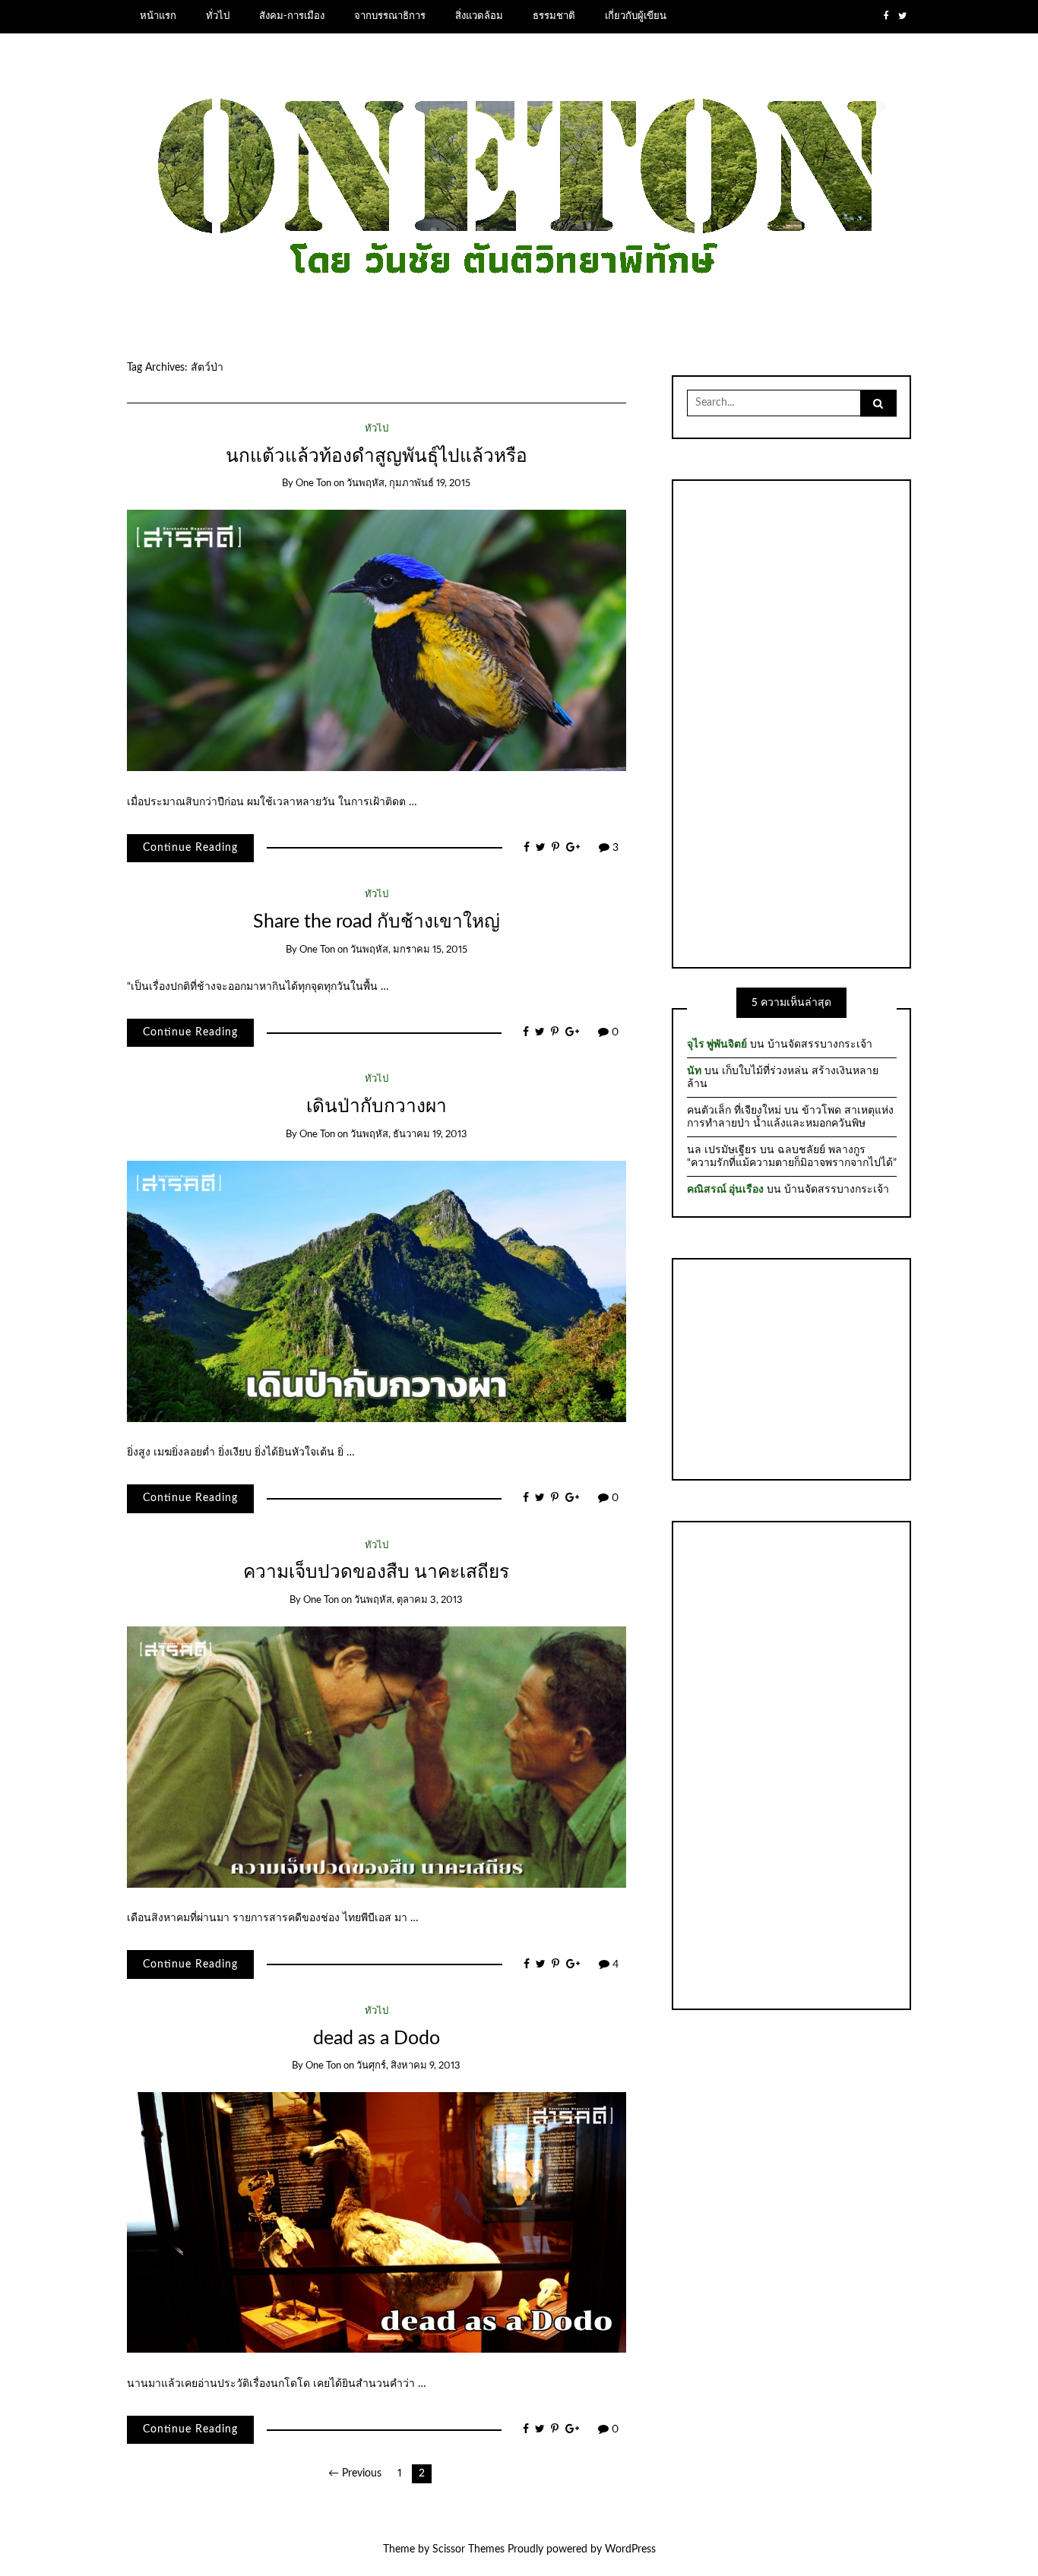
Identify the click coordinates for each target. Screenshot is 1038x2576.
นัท (694, 1071)
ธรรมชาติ (554, 16)
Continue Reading (190, 848)
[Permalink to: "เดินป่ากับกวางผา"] (377, 1291)
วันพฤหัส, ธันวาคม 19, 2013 (409, 1135)
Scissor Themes (468, 2549)
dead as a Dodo (377, 2039)
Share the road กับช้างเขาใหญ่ (377, 922)
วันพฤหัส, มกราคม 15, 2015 (409, 950)
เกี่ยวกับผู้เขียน (636, 16)
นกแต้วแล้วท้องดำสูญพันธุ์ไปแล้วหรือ (377, 456)
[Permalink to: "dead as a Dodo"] (377, 2222)
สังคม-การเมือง (292, 16)
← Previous (355, 2473)
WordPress (630, 2549)
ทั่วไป (218, 16)
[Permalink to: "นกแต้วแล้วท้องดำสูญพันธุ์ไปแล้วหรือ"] (377, 640)
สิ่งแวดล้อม (479, 16)
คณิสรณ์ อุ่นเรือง (725, 1190)
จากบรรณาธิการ (390, 16)
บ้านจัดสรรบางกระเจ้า (820, 1045)
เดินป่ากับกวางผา (377, 1106)
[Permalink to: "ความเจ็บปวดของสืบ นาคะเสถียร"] (377, 1756)
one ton (313, 484)
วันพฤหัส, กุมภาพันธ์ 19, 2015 (408, 484)
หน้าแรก (158, 16)
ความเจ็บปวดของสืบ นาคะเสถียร (376, 1572)
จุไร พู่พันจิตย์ (717, 1045)
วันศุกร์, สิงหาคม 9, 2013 (408, 2066)
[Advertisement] (792, 722)
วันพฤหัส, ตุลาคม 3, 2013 (408, 1600)
